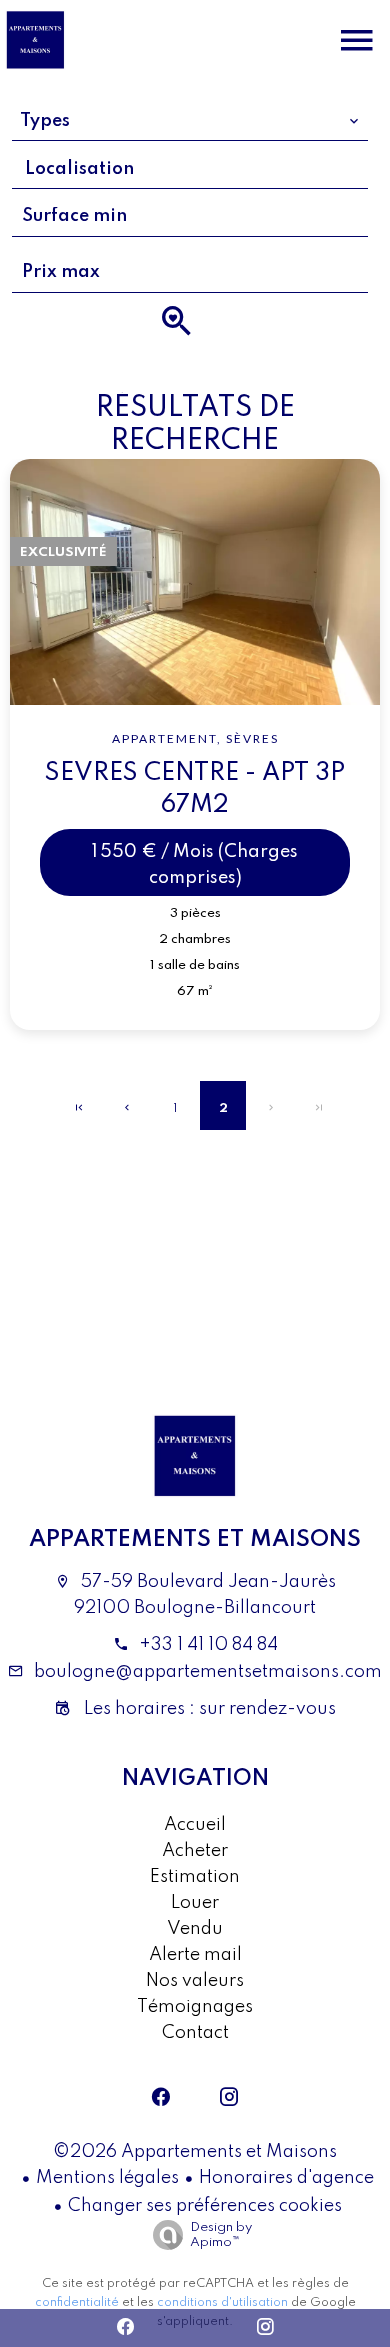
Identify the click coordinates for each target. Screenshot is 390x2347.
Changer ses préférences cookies (205, 2206)
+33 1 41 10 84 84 (208, 1645)
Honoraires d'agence (286, 2178)
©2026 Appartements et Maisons (195, 2152)
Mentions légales (107, 2178)
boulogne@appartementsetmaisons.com (208, 1672)
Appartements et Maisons (195, 1539)
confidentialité (77, 2303)
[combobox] (190, 121)
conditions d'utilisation (222, 2303)
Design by (221, 2235)
